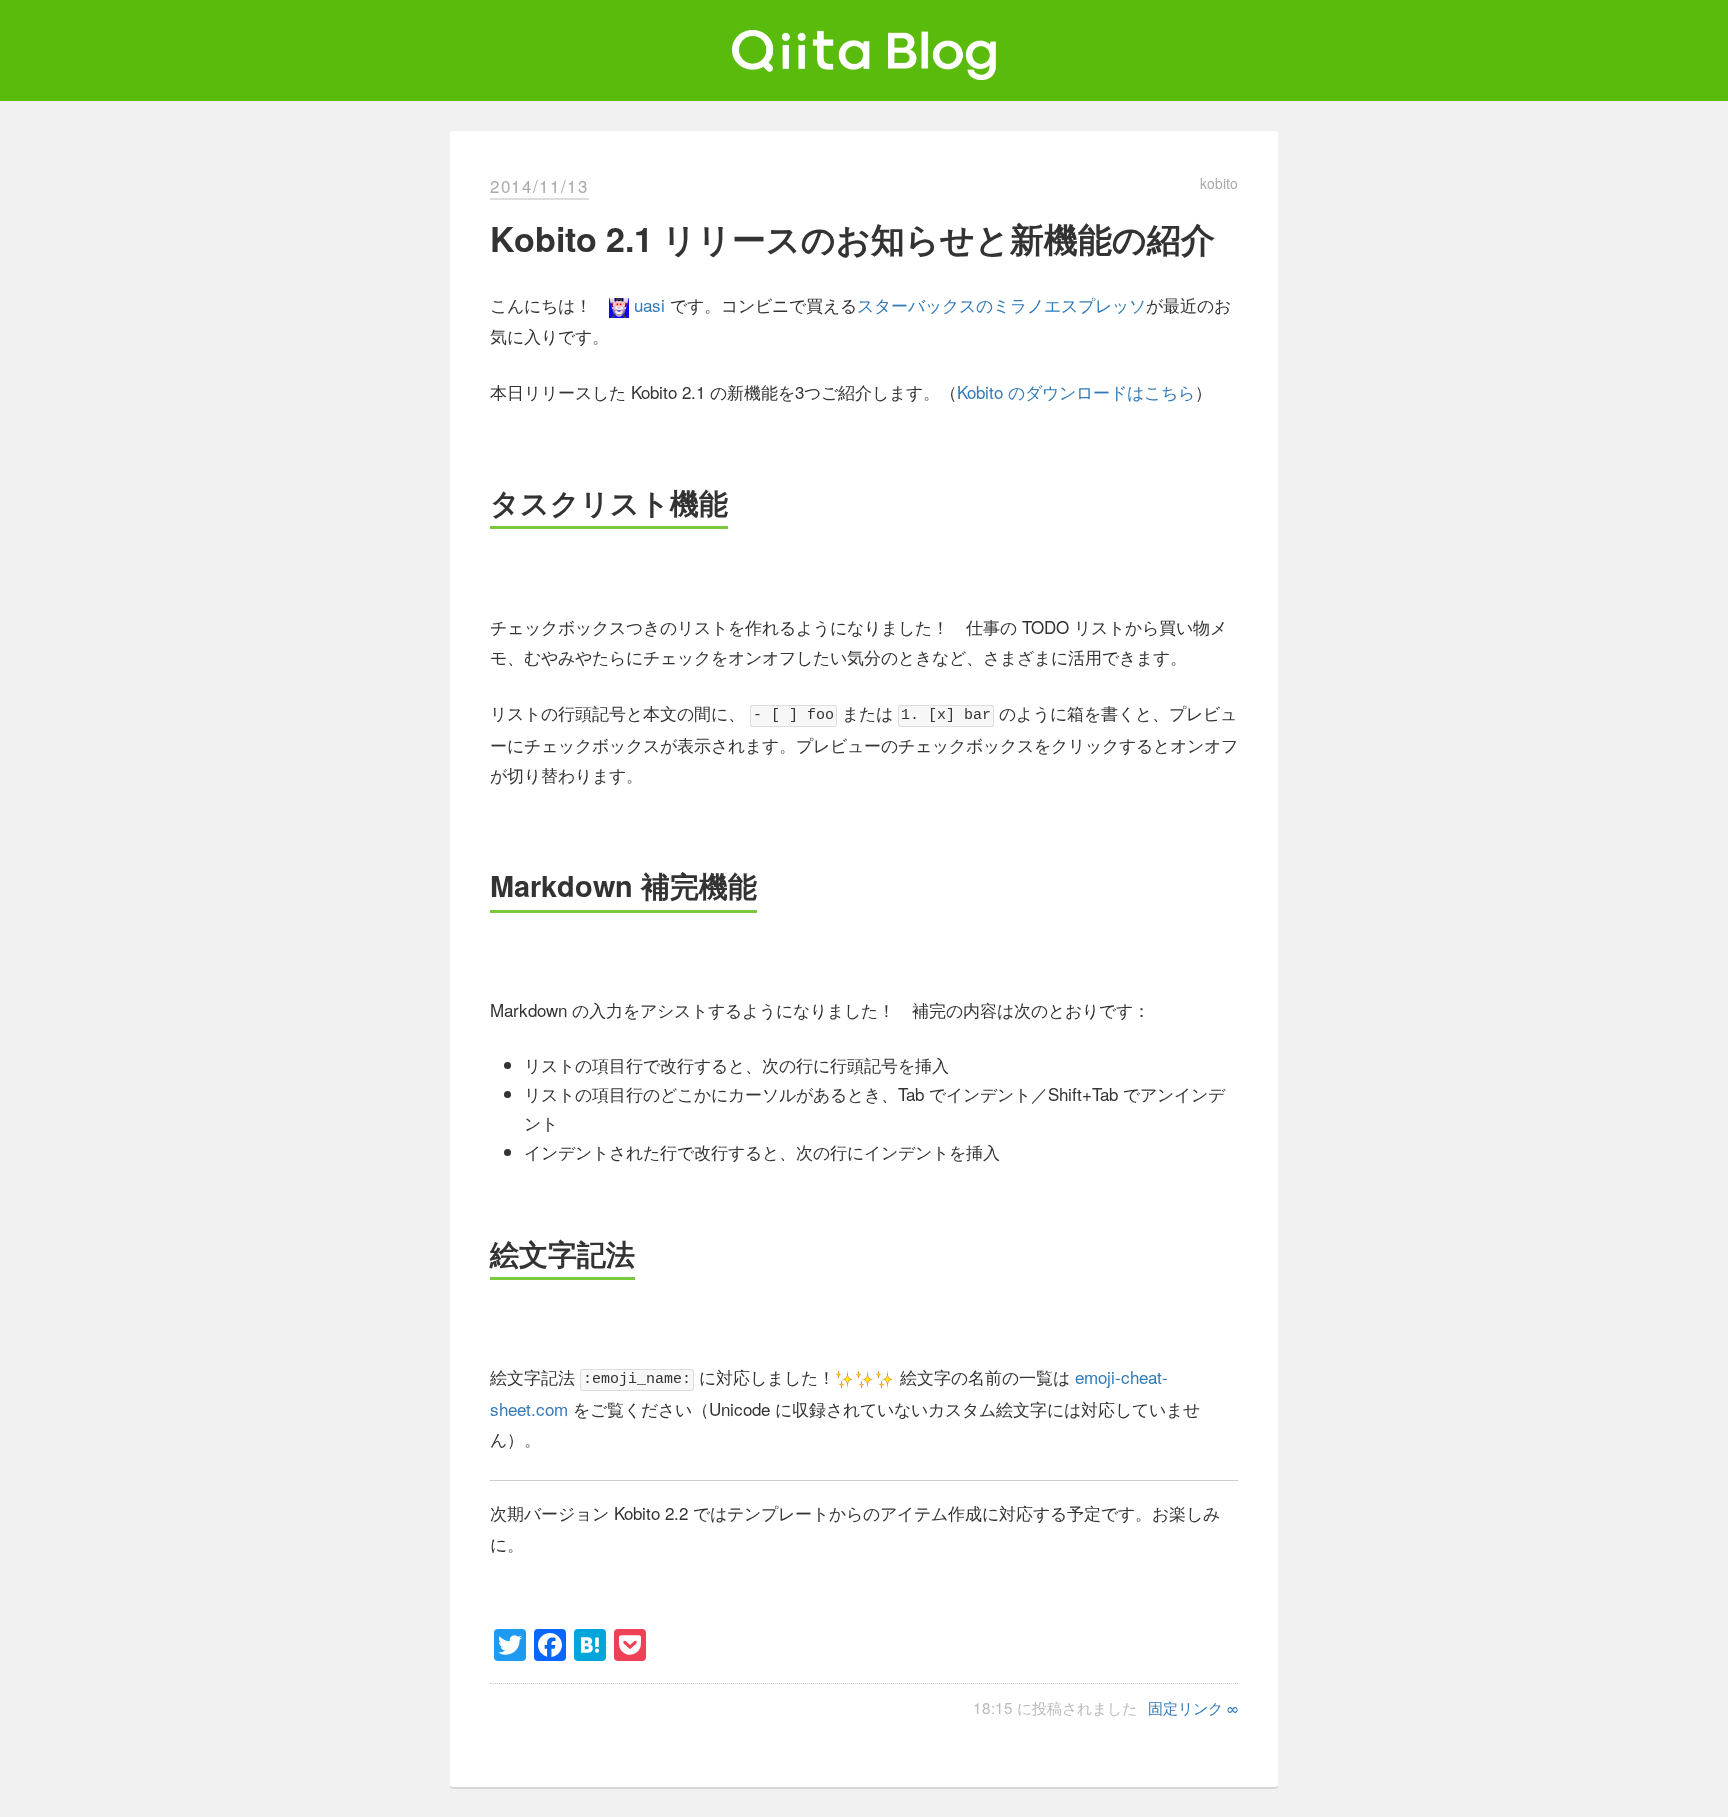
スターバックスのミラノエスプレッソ (1001, 304)
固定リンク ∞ (1193, 1707)
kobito (1219, 183)
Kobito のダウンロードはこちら (1076, 391)
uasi (649, 304)
